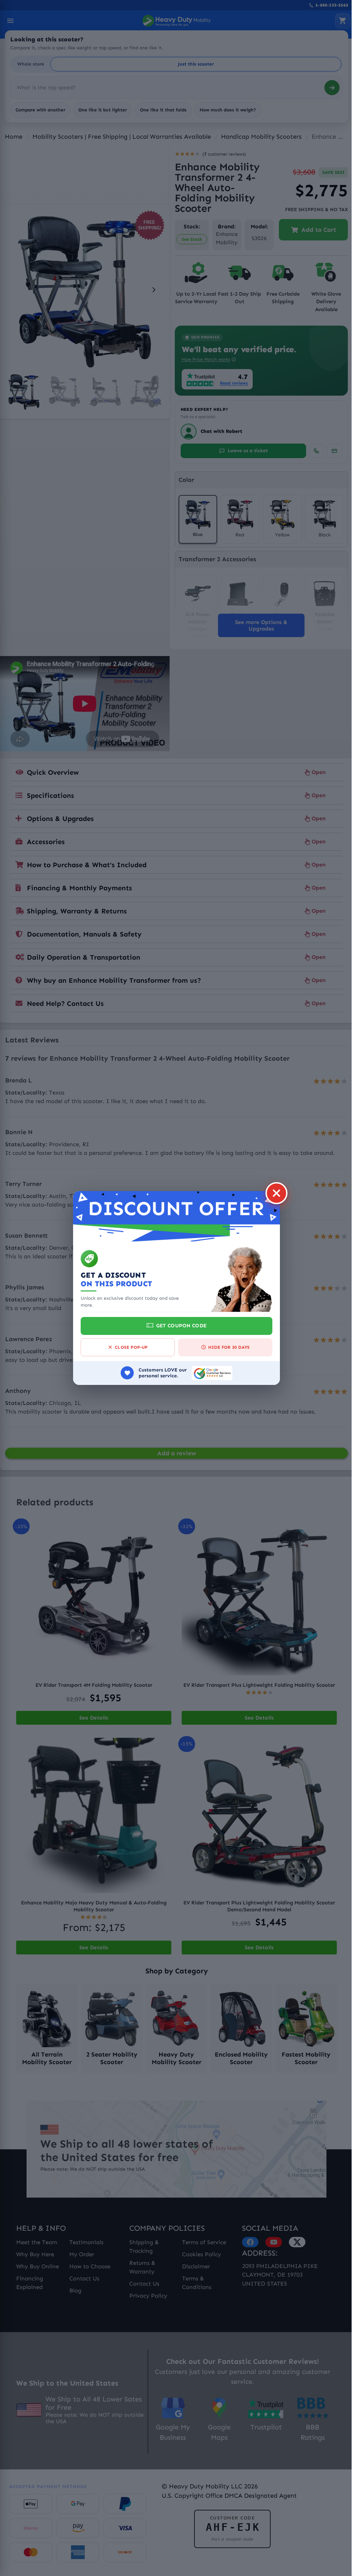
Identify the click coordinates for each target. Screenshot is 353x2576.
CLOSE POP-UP (129, 1347)
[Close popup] (274, 1193)
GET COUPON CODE (179, 1326)
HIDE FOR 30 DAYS (226, 1347)
